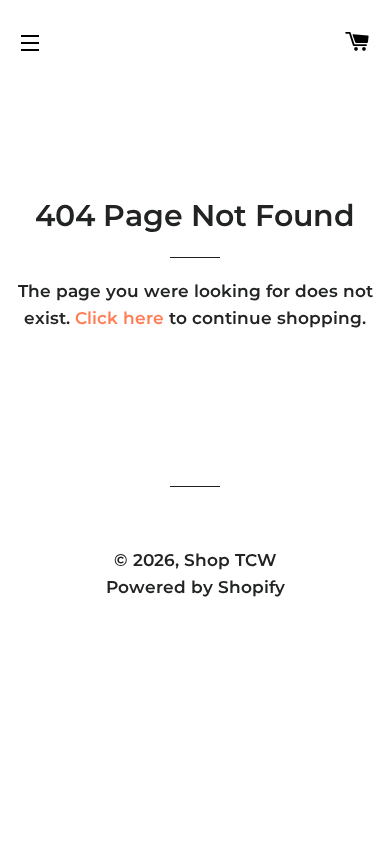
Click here (119, 318)
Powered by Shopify (195, 587)
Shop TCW (230, 560)
